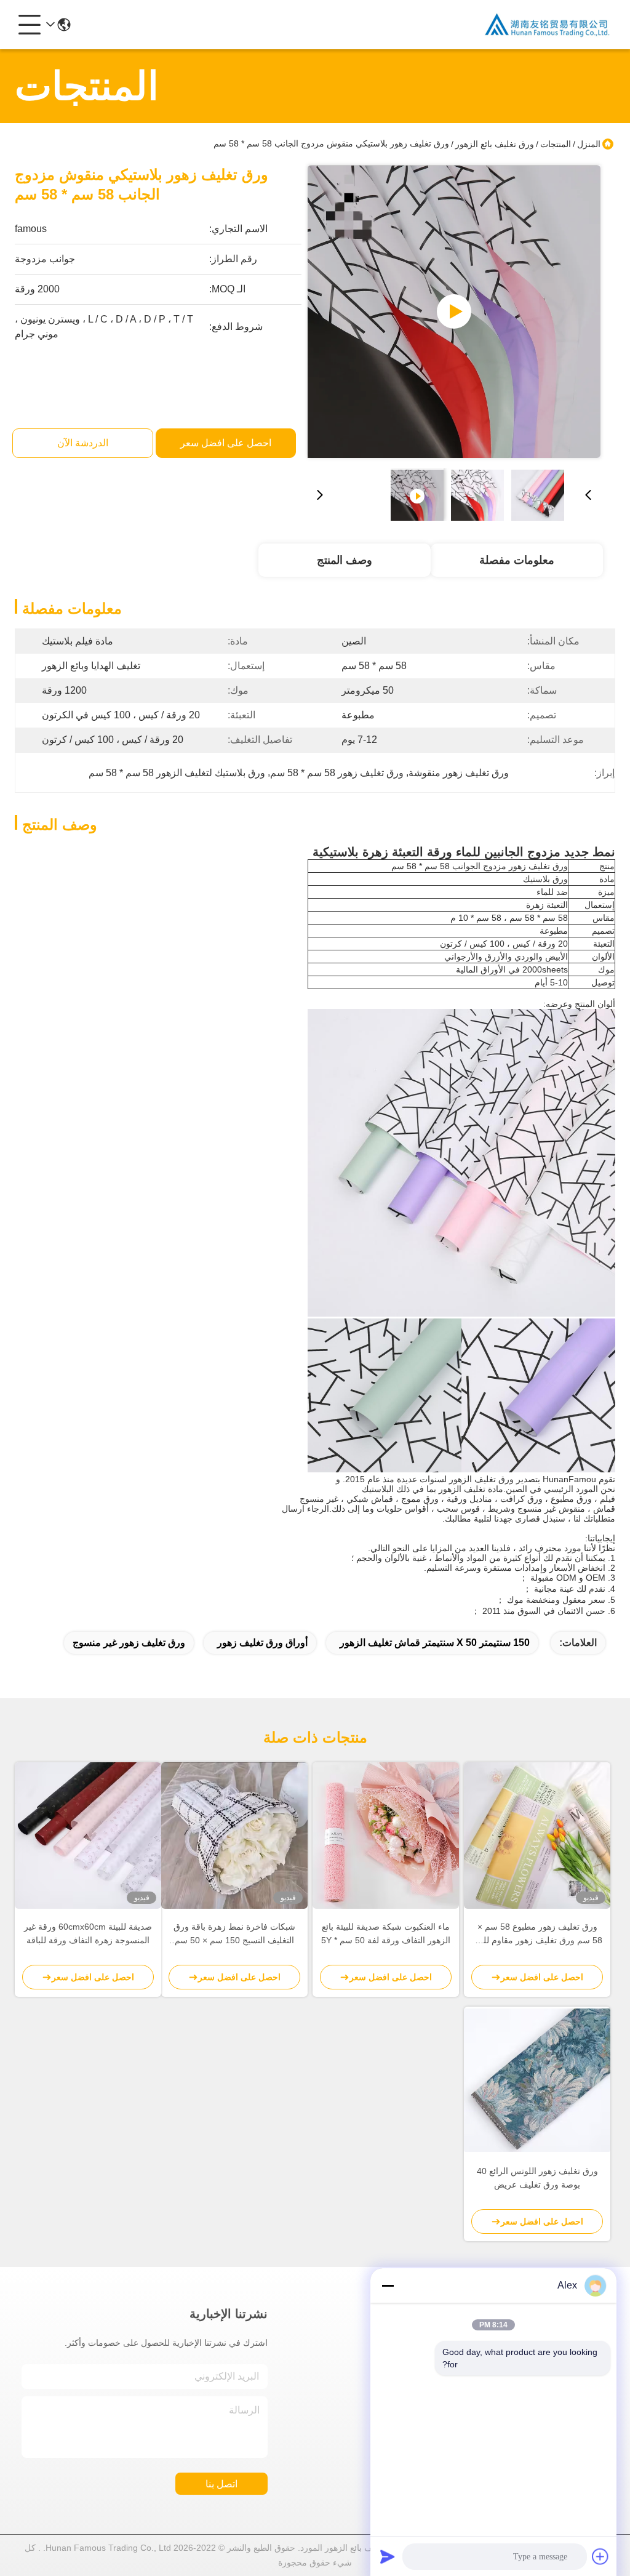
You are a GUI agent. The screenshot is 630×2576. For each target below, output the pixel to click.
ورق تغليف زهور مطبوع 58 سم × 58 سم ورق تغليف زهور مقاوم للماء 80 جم (537, 1934)
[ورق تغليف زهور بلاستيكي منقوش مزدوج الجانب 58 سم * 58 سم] (454, 311)
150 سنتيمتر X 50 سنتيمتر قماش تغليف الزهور (435, 1643)
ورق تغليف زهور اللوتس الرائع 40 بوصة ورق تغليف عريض (537, 2178)
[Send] (388, 2556)
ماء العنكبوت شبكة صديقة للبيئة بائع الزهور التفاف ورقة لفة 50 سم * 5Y (386, 1933)
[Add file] (600, 2556)
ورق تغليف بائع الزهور (495, 144)
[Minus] (388, 2285)
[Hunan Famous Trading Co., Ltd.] (548, 25)
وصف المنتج (345, 560)
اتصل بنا (221, 2484)
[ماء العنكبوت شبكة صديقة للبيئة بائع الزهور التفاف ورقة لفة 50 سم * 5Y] (386, 1836)
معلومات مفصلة (517, 560)
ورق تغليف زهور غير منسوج (129, 1643)
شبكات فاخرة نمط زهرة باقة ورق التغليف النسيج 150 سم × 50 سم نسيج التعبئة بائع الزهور (234, 1934)
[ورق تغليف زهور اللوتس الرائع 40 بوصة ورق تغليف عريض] (537, 2080)
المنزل (589, 144)
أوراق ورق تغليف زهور (262, 1643)
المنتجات (556, 144)
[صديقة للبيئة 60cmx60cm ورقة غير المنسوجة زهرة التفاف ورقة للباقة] (88, 1836)
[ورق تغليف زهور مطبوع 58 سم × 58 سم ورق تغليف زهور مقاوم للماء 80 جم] (537, 1836)
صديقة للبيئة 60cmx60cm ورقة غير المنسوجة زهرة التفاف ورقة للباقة (88, 1933)
